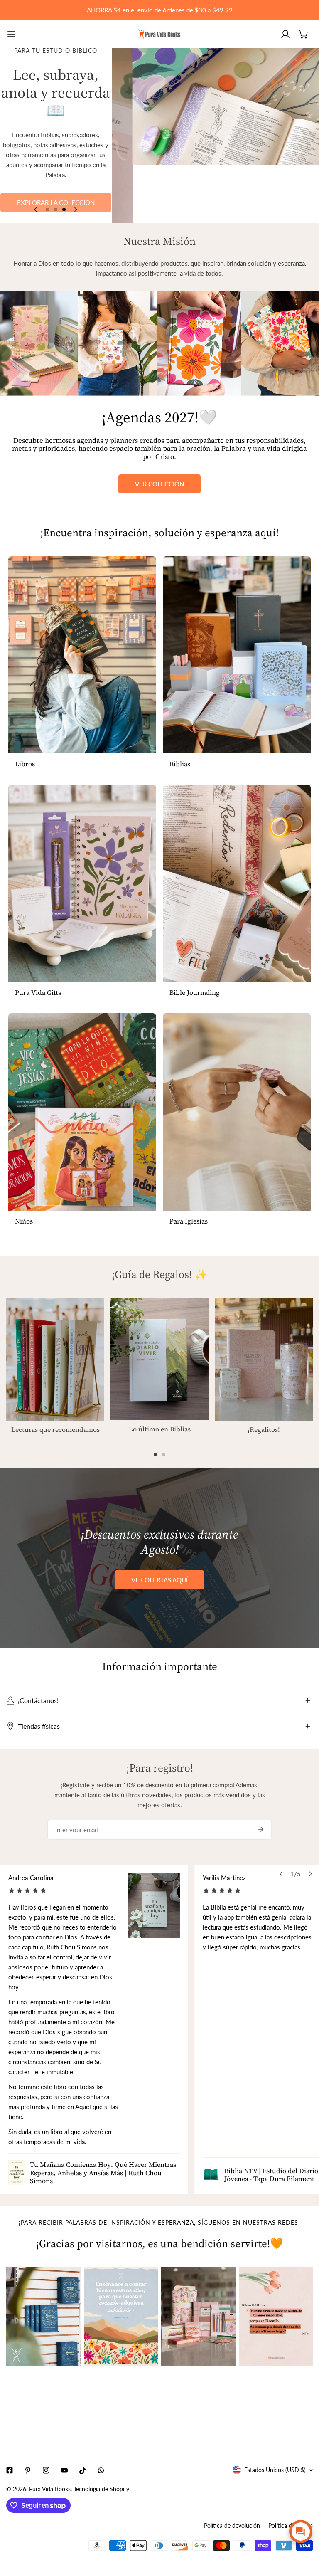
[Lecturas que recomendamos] (55, 1359)
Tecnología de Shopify (101, 2489)
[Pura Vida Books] (159, 34)
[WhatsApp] (101, 2470)
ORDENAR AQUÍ (56, 179)
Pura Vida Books (50, 2489)
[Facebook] (10, 2470)
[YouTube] (64, 2470)
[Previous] (36, 210)
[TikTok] (83, 2470)
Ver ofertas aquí (159, 1580)
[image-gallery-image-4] (276, 2316)
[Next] (75, 210)
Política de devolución (232, 2525)
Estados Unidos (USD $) (275, 2470)
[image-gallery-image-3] (198, 2316)
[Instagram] (46, 2470)
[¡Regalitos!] (264, 1359)
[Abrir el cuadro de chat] (301, 2532)
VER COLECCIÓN (159, 484)
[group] (215, 136)
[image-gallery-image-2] (121, 2316)
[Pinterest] (28, 2470)
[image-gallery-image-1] (43, 2316)
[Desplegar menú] (11, 34)
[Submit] (261, 1829)
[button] (304, 34)
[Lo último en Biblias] (159, 1359)
